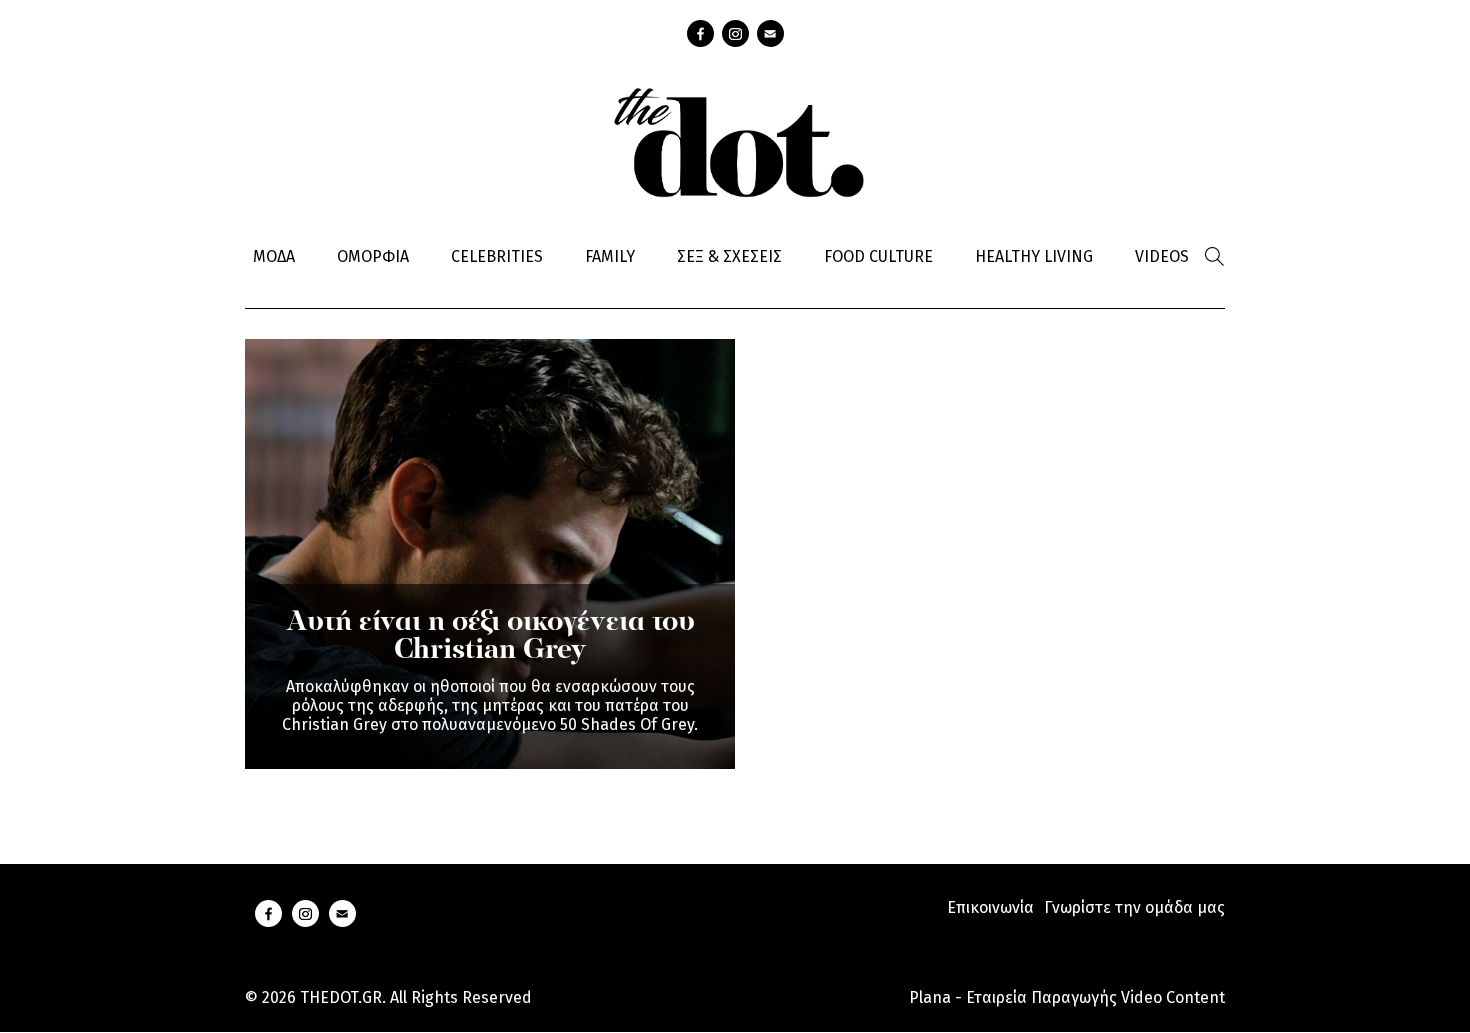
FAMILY (610, 256)
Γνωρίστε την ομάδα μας (1134, 907)
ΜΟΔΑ (274, 256)
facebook (700, 33)
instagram (735, 33)
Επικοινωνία (990, 907)
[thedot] (735, 140)
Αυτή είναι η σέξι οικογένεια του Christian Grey (490, 637)
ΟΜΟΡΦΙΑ (373, 256)
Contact (770, 33)
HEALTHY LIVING (1034, 256)
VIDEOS (1162, 256)
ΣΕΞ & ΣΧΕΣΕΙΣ (729, 256)
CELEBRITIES (497, 256)
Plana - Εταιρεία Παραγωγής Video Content (1067, 997)
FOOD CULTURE (878, 256)
